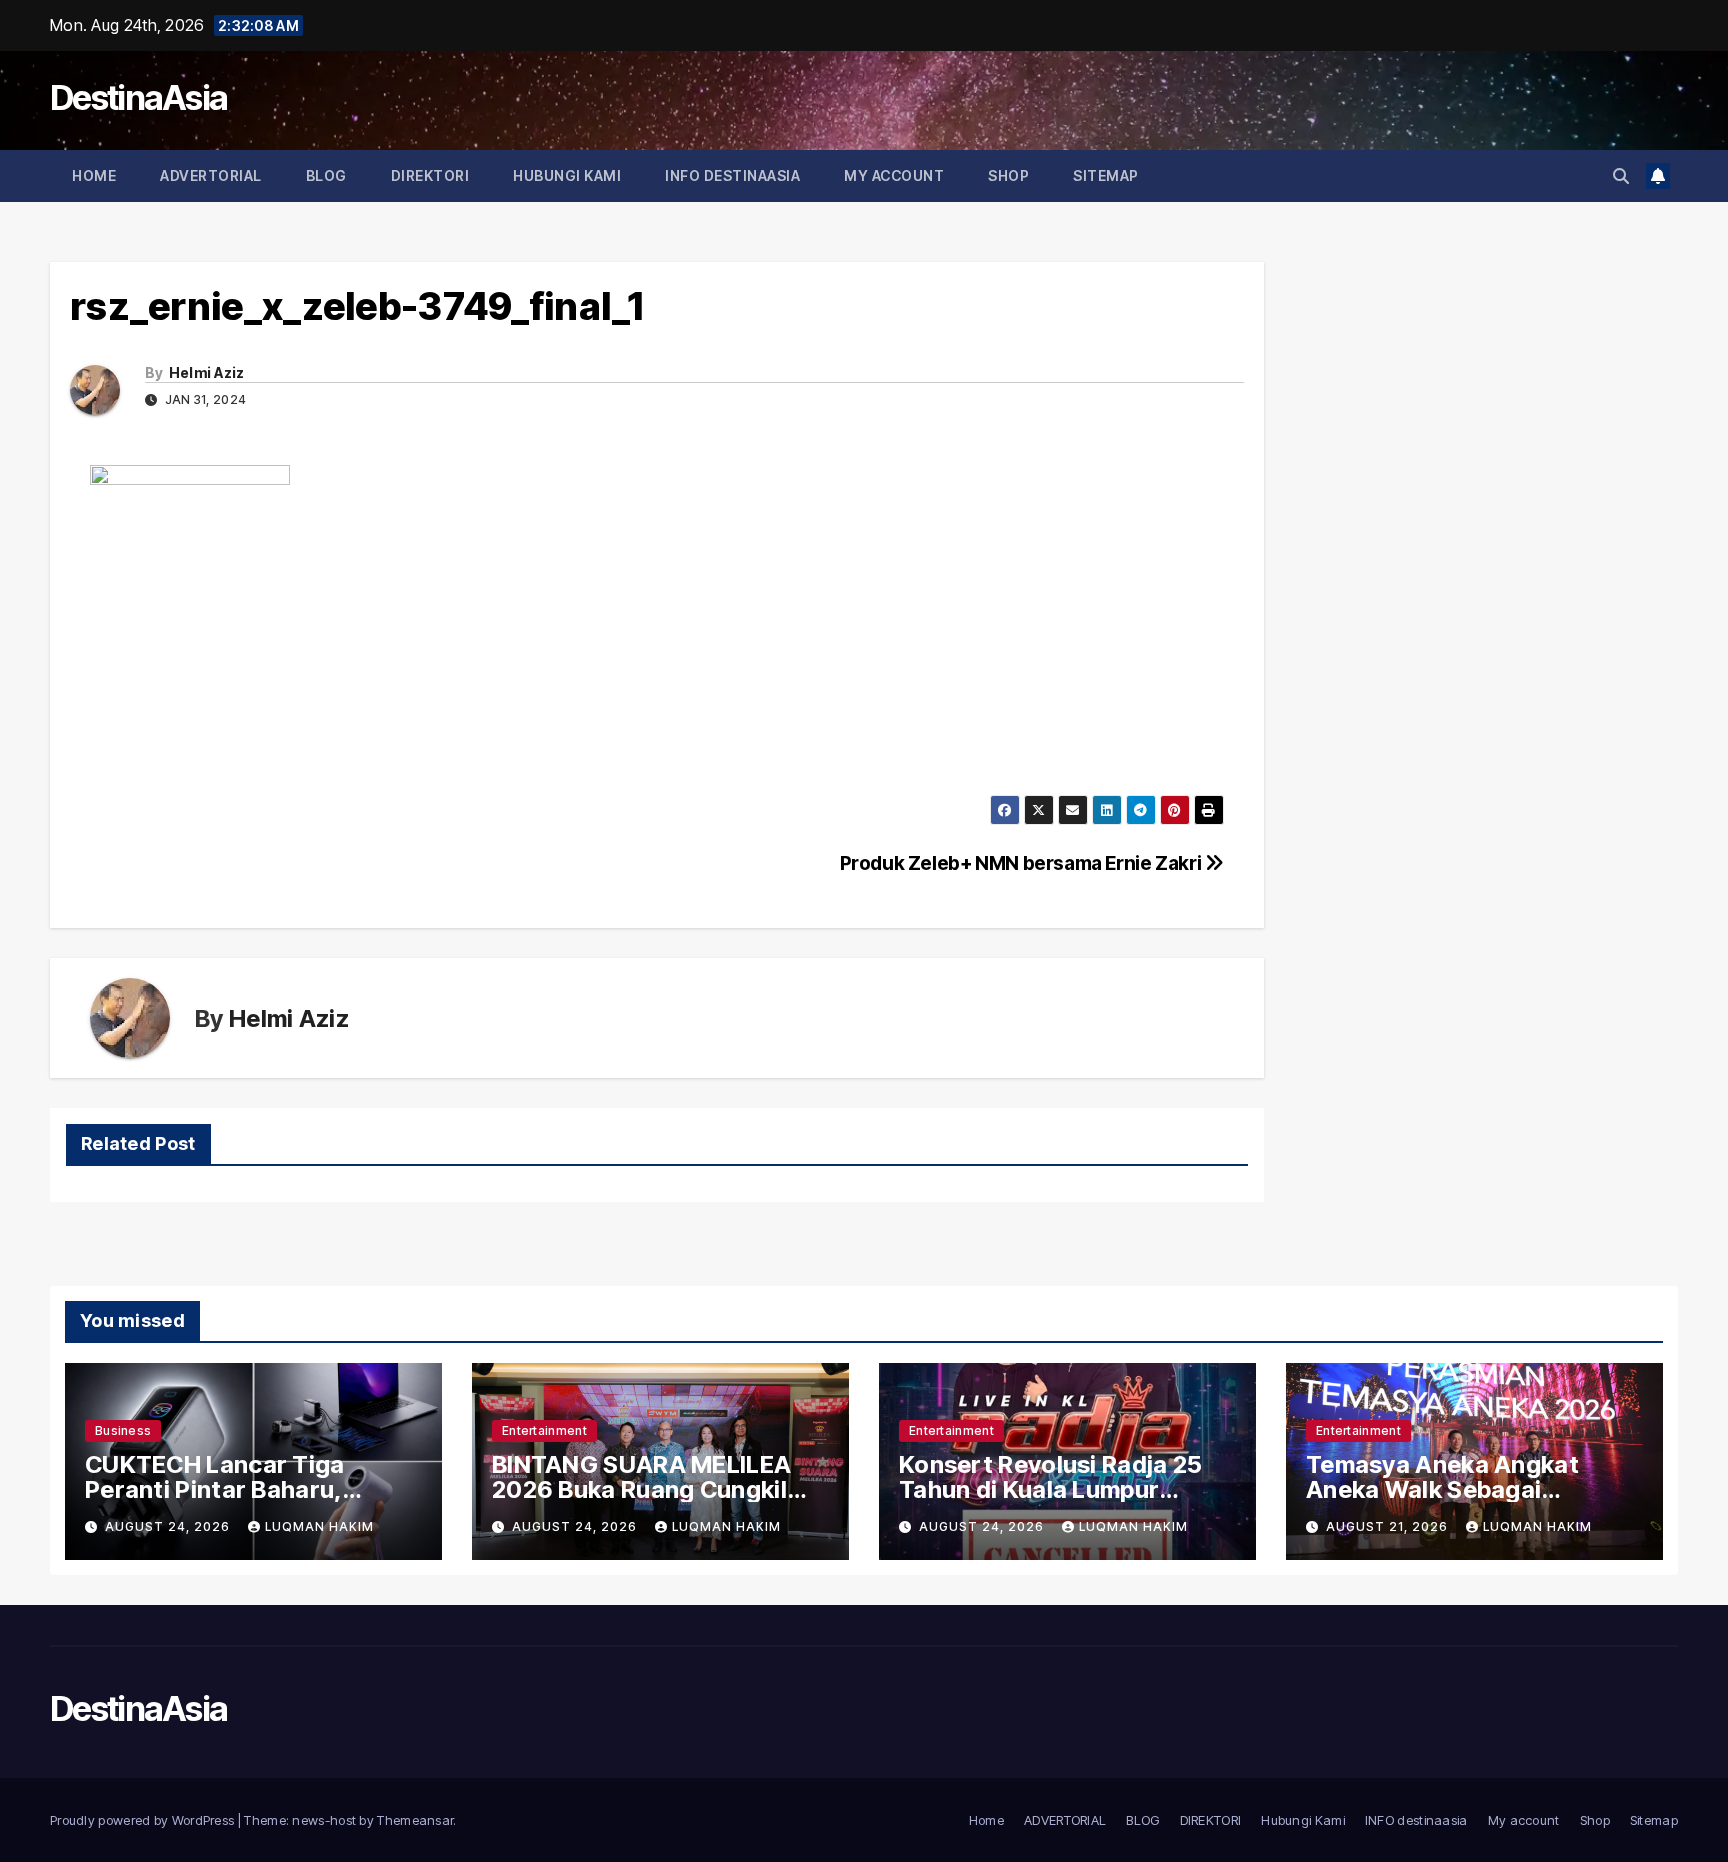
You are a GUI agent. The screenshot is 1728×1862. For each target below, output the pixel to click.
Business (123, 1430)
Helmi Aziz (207, 372)
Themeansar (415, 1820)
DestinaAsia (138, 97)
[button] (1621, 176)
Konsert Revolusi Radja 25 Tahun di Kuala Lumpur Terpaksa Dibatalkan (1051, 1489)
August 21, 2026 (1389, 1526)
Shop (1008, 175)
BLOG (326, 175)
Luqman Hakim (319, 1526)
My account (894, 175)
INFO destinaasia (732, 175)
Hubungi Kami (567, 175)
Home (94, 175)
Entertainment (544, 1430)
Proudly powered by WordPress (144, 1820)
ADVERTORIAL (211, 175)
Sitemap (1106, 175)
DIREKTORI (430, 175)
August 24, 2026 (169, 1526)
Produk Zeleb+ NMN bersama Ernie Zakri (1022, 863)
